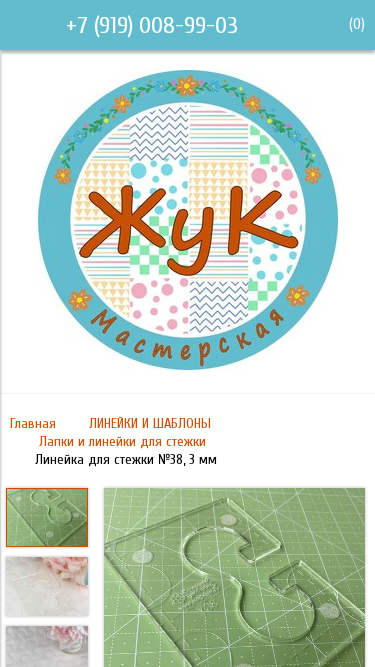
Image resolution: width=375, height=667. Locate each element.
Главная (33, 423)
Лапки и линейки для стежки (122, 441)
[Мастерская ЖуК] (188, 365)
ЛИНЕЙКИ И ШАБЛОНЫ (150, 423)
